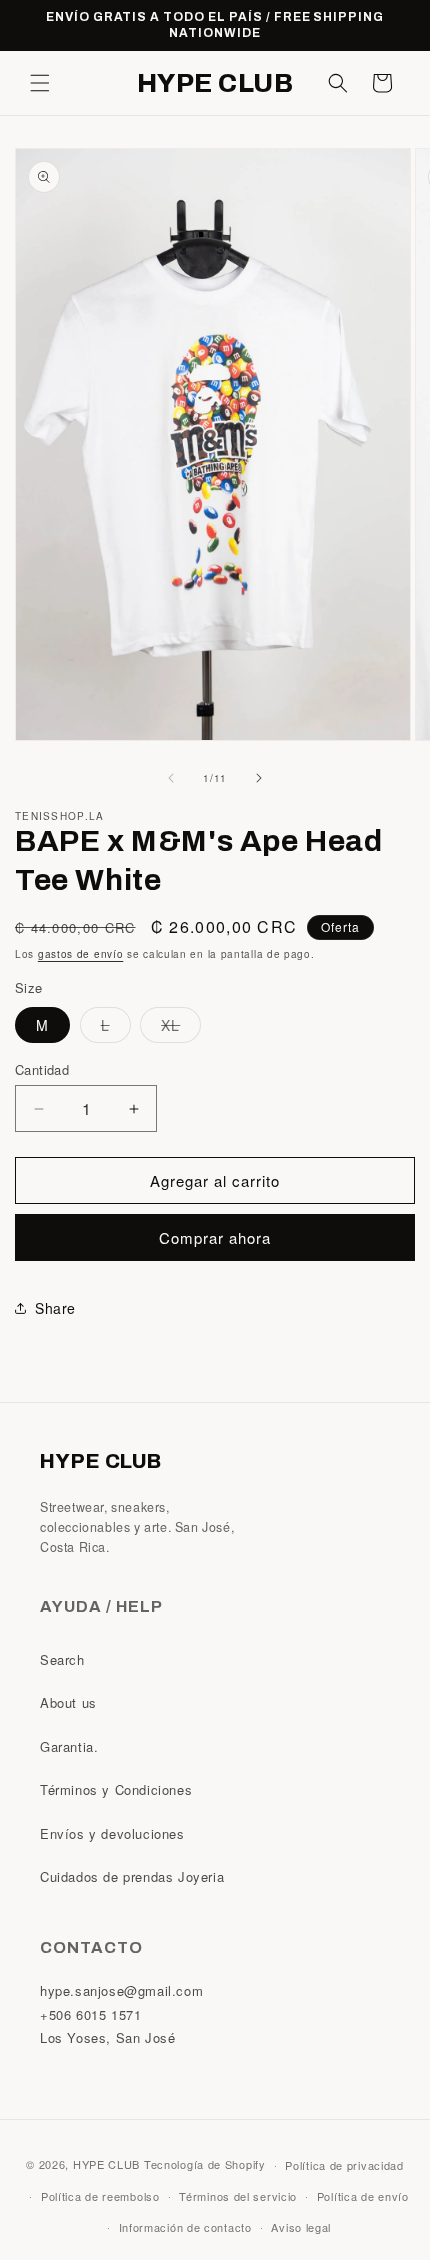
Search (62, 1659)
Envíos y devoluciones (112, 1833)
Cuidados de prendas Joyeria (132, 1876)
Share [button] (55, 1308)
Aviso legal (301, 2227)
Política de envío (363, 2196)
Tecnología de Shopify (205, 2164)
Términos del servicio (238, 2196)
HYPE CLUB (106, 2164)
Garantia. (69, 1746)
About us (68, 1702)
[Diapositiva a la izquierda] (171, 778)
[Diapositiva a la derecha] (259, 778)
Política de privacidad (344, 2165)
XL (181, 1028)
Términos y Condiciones (116, 1789)
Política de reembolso (100, 2196)
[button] (40, 83)
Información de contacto (185, 2227)
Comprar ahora (215, 1237)
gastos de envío (81, 954)
